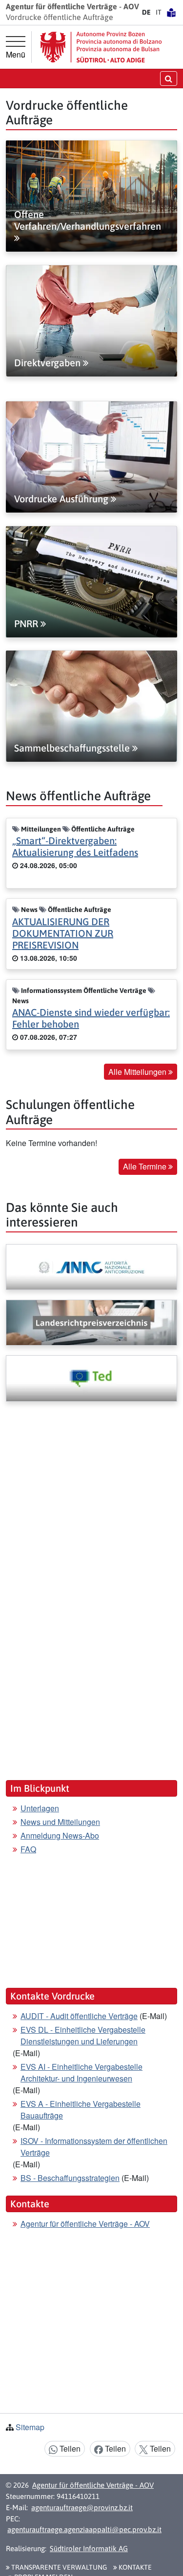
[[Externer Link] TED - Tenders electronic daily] (91, 1378)
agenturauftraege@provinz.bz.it (82, 2507)
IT (159, 12)
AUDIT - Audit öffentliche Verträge (79, 2016)
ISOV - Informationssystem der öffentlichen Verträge (94, 2147)
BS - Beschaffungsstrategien (70, 2178)
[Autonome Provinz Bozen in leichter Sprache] (171, 12)
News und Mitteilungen (60, 1822)
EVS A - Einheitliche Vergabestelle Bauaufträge (81, 2110)
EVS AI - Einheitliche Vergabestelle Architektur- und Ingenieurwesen (81, 2072)
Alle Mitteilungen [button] (138, 1072)
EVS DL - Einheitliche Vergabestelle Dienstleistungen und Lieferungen (83, 2035)
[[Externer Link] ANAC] (91, 1267)
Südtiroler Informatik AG (89, 2548)
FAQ (28, 1849)
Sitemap (30, 2427)
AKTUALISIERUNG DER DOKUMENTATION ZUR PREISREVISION (63, 933)
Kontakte (134, 2567)
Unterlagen (40, 1808)
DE (146, 12)
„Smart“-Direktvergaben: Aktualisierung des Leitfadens (75, 846)
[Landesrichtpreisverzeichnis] (91, 1323)
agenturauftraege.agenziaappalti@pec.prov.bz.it (84, 2529)
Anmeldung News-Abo (60, 1835)
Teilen (69, 2448)
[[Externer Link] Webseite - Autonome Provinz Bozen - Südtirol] (101, 47)
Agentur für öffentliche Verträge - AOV (85, 2224)
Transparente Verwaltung (58, 2567)
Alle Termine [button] (146, 1166)
